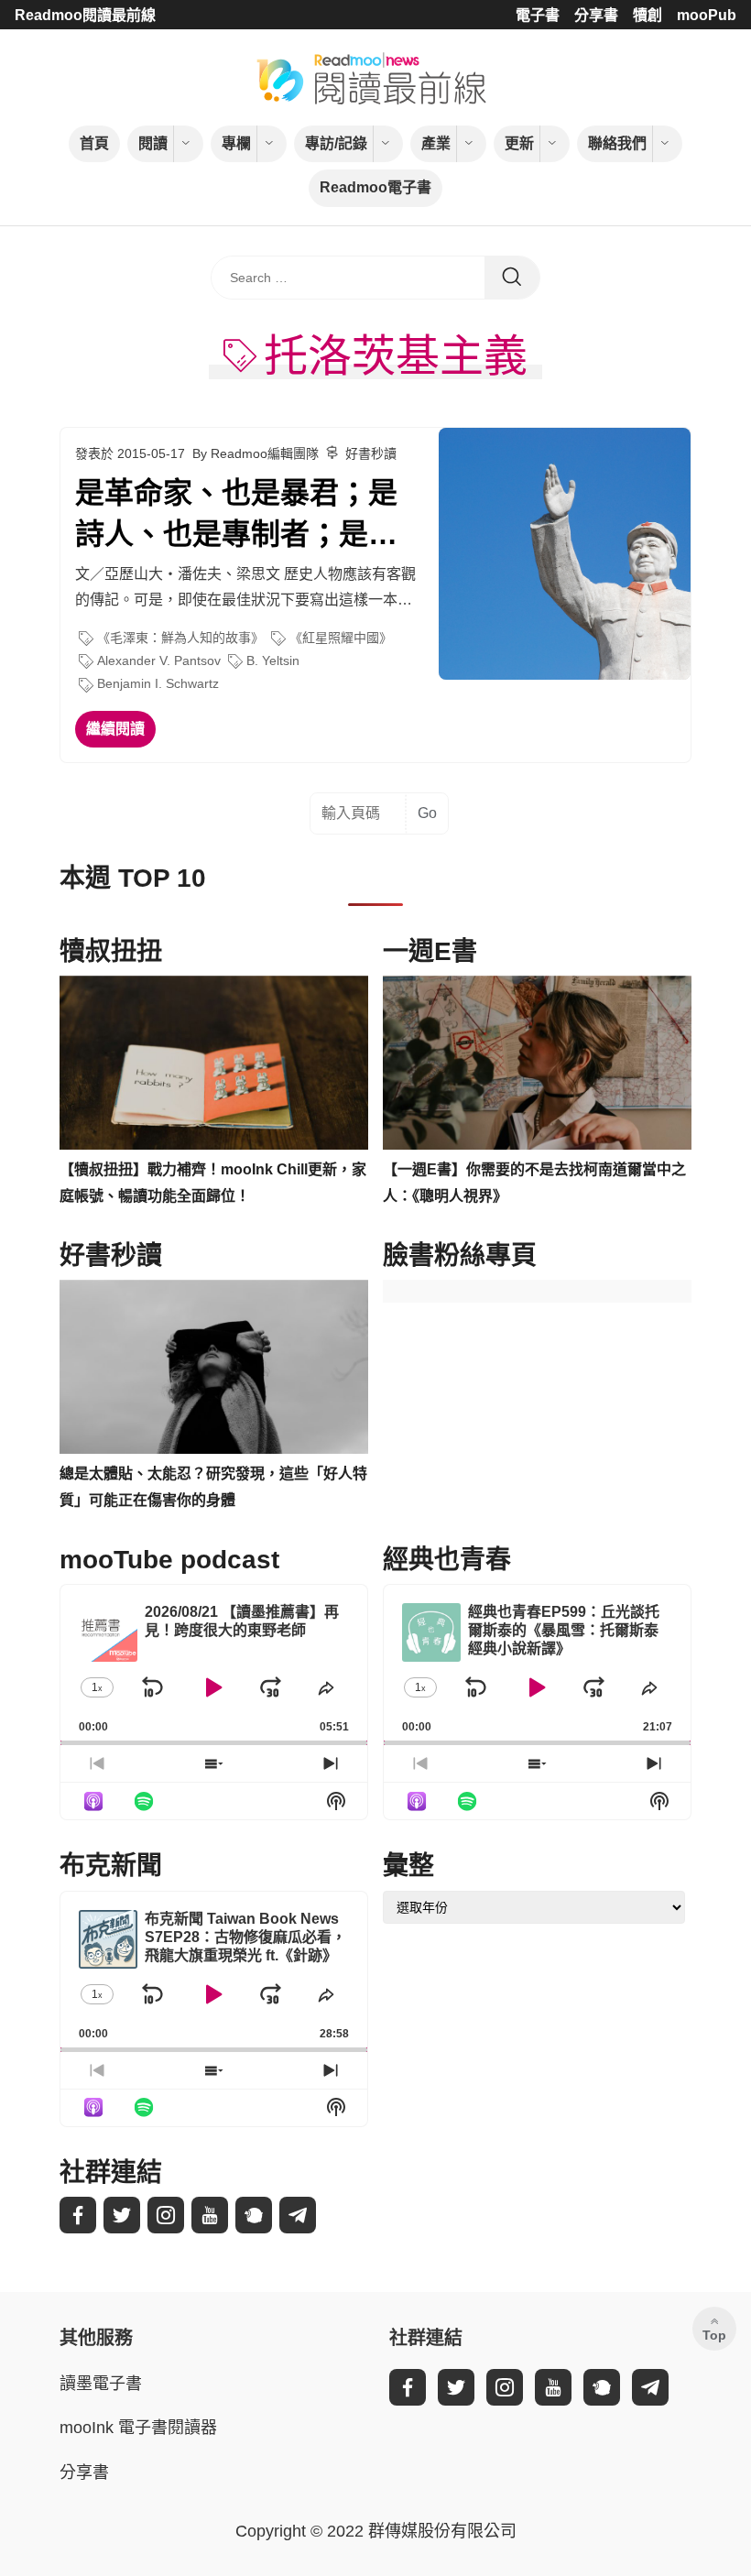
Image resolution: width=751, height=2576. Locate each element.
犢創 (648, 15)
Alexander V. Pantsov (159, 660)
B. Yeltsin (273, 660)
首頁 (94, 143)
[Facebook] (78, 2215)
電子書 (538, 15)
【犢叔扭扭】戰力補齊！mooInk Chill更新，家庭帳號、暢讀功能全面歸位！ (213, 1183)
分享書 (596, 15)
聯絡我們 (617, 143)
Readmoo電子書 (375, 187)
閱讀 (153, 143)
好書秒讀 (371, 453)
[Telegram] (298, 2215)
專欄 (236, 143)
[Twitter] (122, 2215)
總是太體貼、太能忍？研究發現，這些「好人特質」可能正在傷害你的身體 (213, 1487)
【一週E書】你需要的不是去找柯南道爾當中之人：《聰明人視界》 (534, 1183)
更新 (519, 143)
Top (714, 2335)
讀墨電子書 (101, 2384)
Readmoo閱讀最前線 (85, 15)
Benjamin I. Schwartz (158, 683)
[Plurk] (254, 2215)
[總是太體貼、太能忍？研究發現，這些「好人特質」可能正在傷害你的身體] (214, 1367)
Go (427, 813)
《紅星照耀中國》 (341, 638)
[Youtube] (210, 2215)
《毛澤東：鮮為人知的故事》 (180, 638)
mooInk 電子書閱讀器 (138, 2428)
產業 (436, 143)
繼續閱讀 (115, 729)
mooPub (707, 15)
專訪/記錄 (336, 143)
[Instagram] (166, 2215)
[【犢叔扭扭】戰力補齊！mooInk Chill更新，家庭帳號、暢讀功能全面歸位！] (214, 1063)
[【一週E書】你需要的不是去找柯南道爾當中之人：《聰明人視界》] (537, 1063)
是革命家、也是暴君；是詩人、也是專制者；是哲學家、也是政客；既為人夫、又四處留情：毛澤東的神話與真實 (236, 516)
